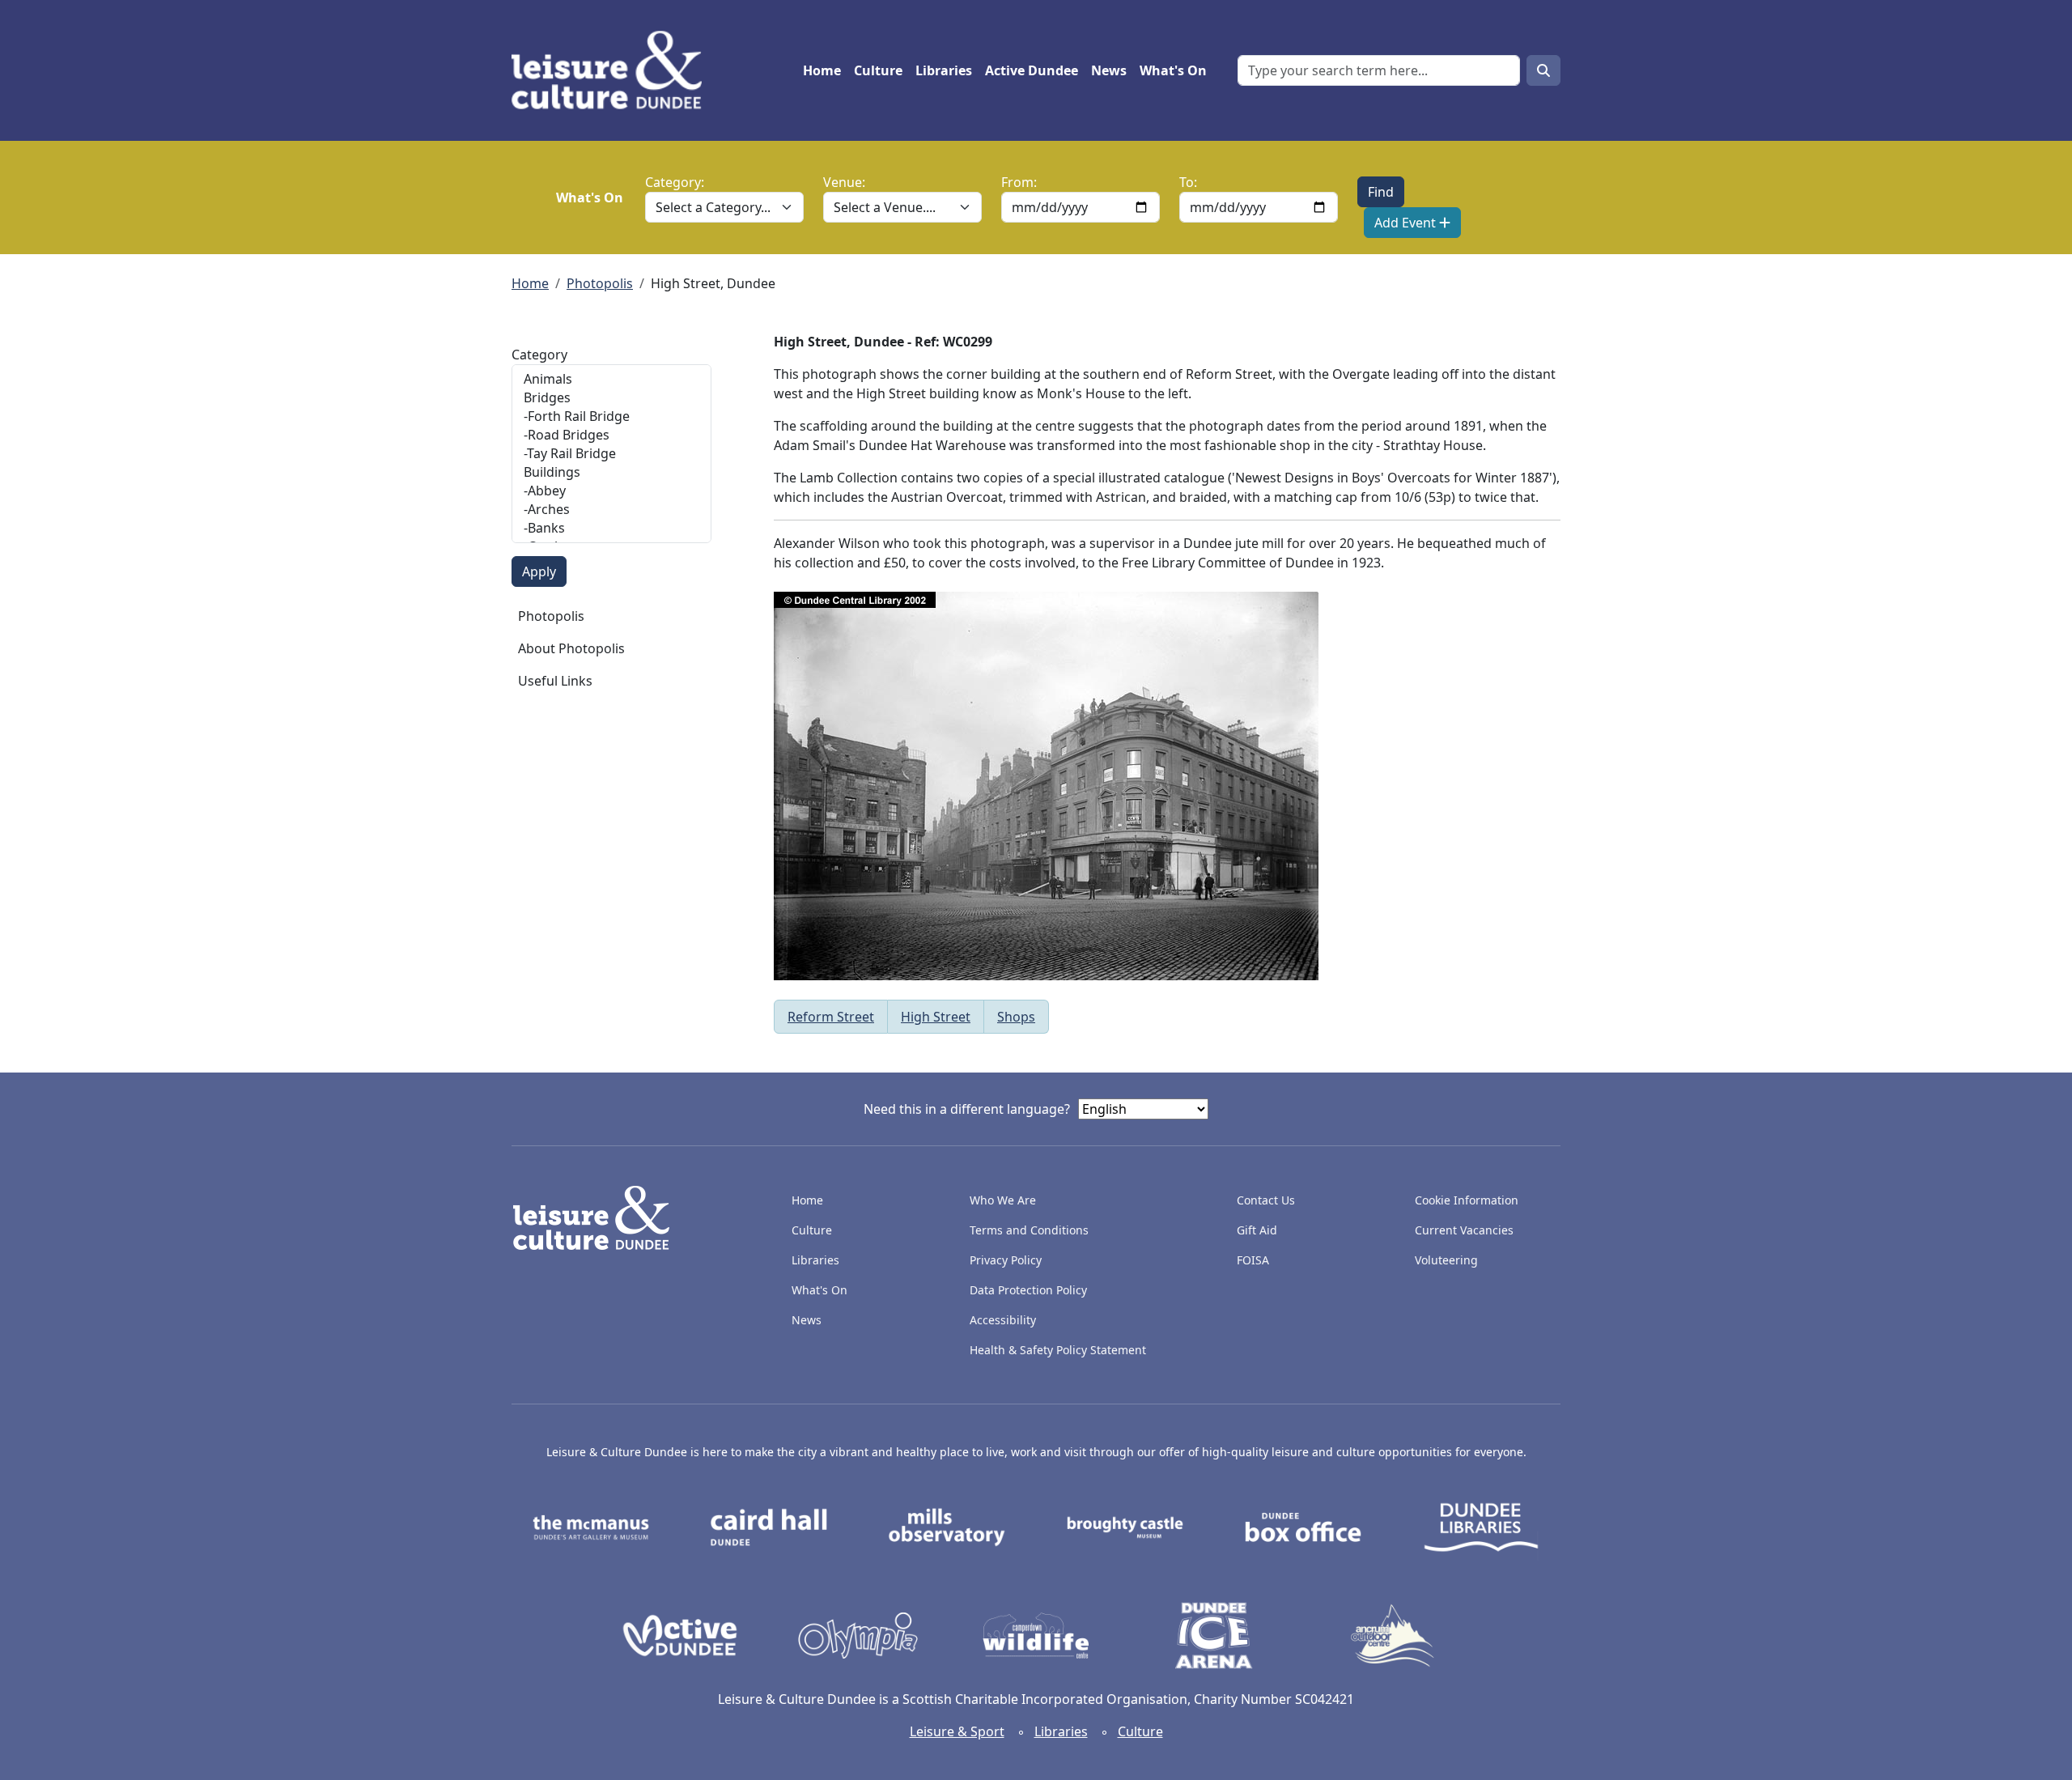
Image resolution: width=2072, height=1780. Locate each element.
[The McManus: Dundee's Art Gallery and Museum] (591, 1526)
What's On (1173, 70)
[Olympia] (858, 1634)
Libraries (944, 70)
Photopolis (600, 283)
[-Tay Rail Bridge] (611, 454)
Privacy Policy (1006, 1260)
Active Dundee (1032, 70)
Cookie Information (1467, 1200)
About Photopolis (571, 648)
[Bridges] (611, 398)
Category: (675, 182)
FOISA (1253, 1260)
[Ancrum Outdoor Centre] (1392, 1634)
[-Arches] (611, 510)
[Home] (613, 70)
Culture (878, 70)
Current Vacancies (1464, 1230)
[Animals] (611, 379)
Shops (1016, 1017)
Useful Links (555, 681)
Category (539, 355)
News (1109, 70)
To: (1188, 182)
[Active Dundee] (680, 1634)
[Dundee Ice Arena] (1214, 1634)
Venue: (844, 182)
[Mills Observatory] (947, 1526)
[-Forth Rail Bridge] (611, 416)
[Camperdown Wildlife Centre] (1036, 1634)
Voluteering (1446, 1260)
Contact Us (1266, 1200)
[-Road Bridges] (611, 435)
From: (1019, 182)
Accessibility (1004, 1320)
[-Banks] (611, 528)
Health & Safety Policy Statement (1058, 1350)
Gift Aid (1257, 1230)
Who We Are (1003, 1200)
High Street (936, 1017)
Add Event (1407, 223)
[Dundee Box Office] (1303, 1526)
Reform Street (831, 1017)
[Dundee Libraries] (1481, 1526)
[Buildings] (611, 472)
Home (822, 70)
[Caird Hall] (769, 1526)
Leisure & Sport (957, 1731)
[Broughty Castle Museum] (1125, 1526)
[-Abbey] (611, 491)
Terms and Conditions (1029, 1230)
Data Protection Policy (1028, 1290)
